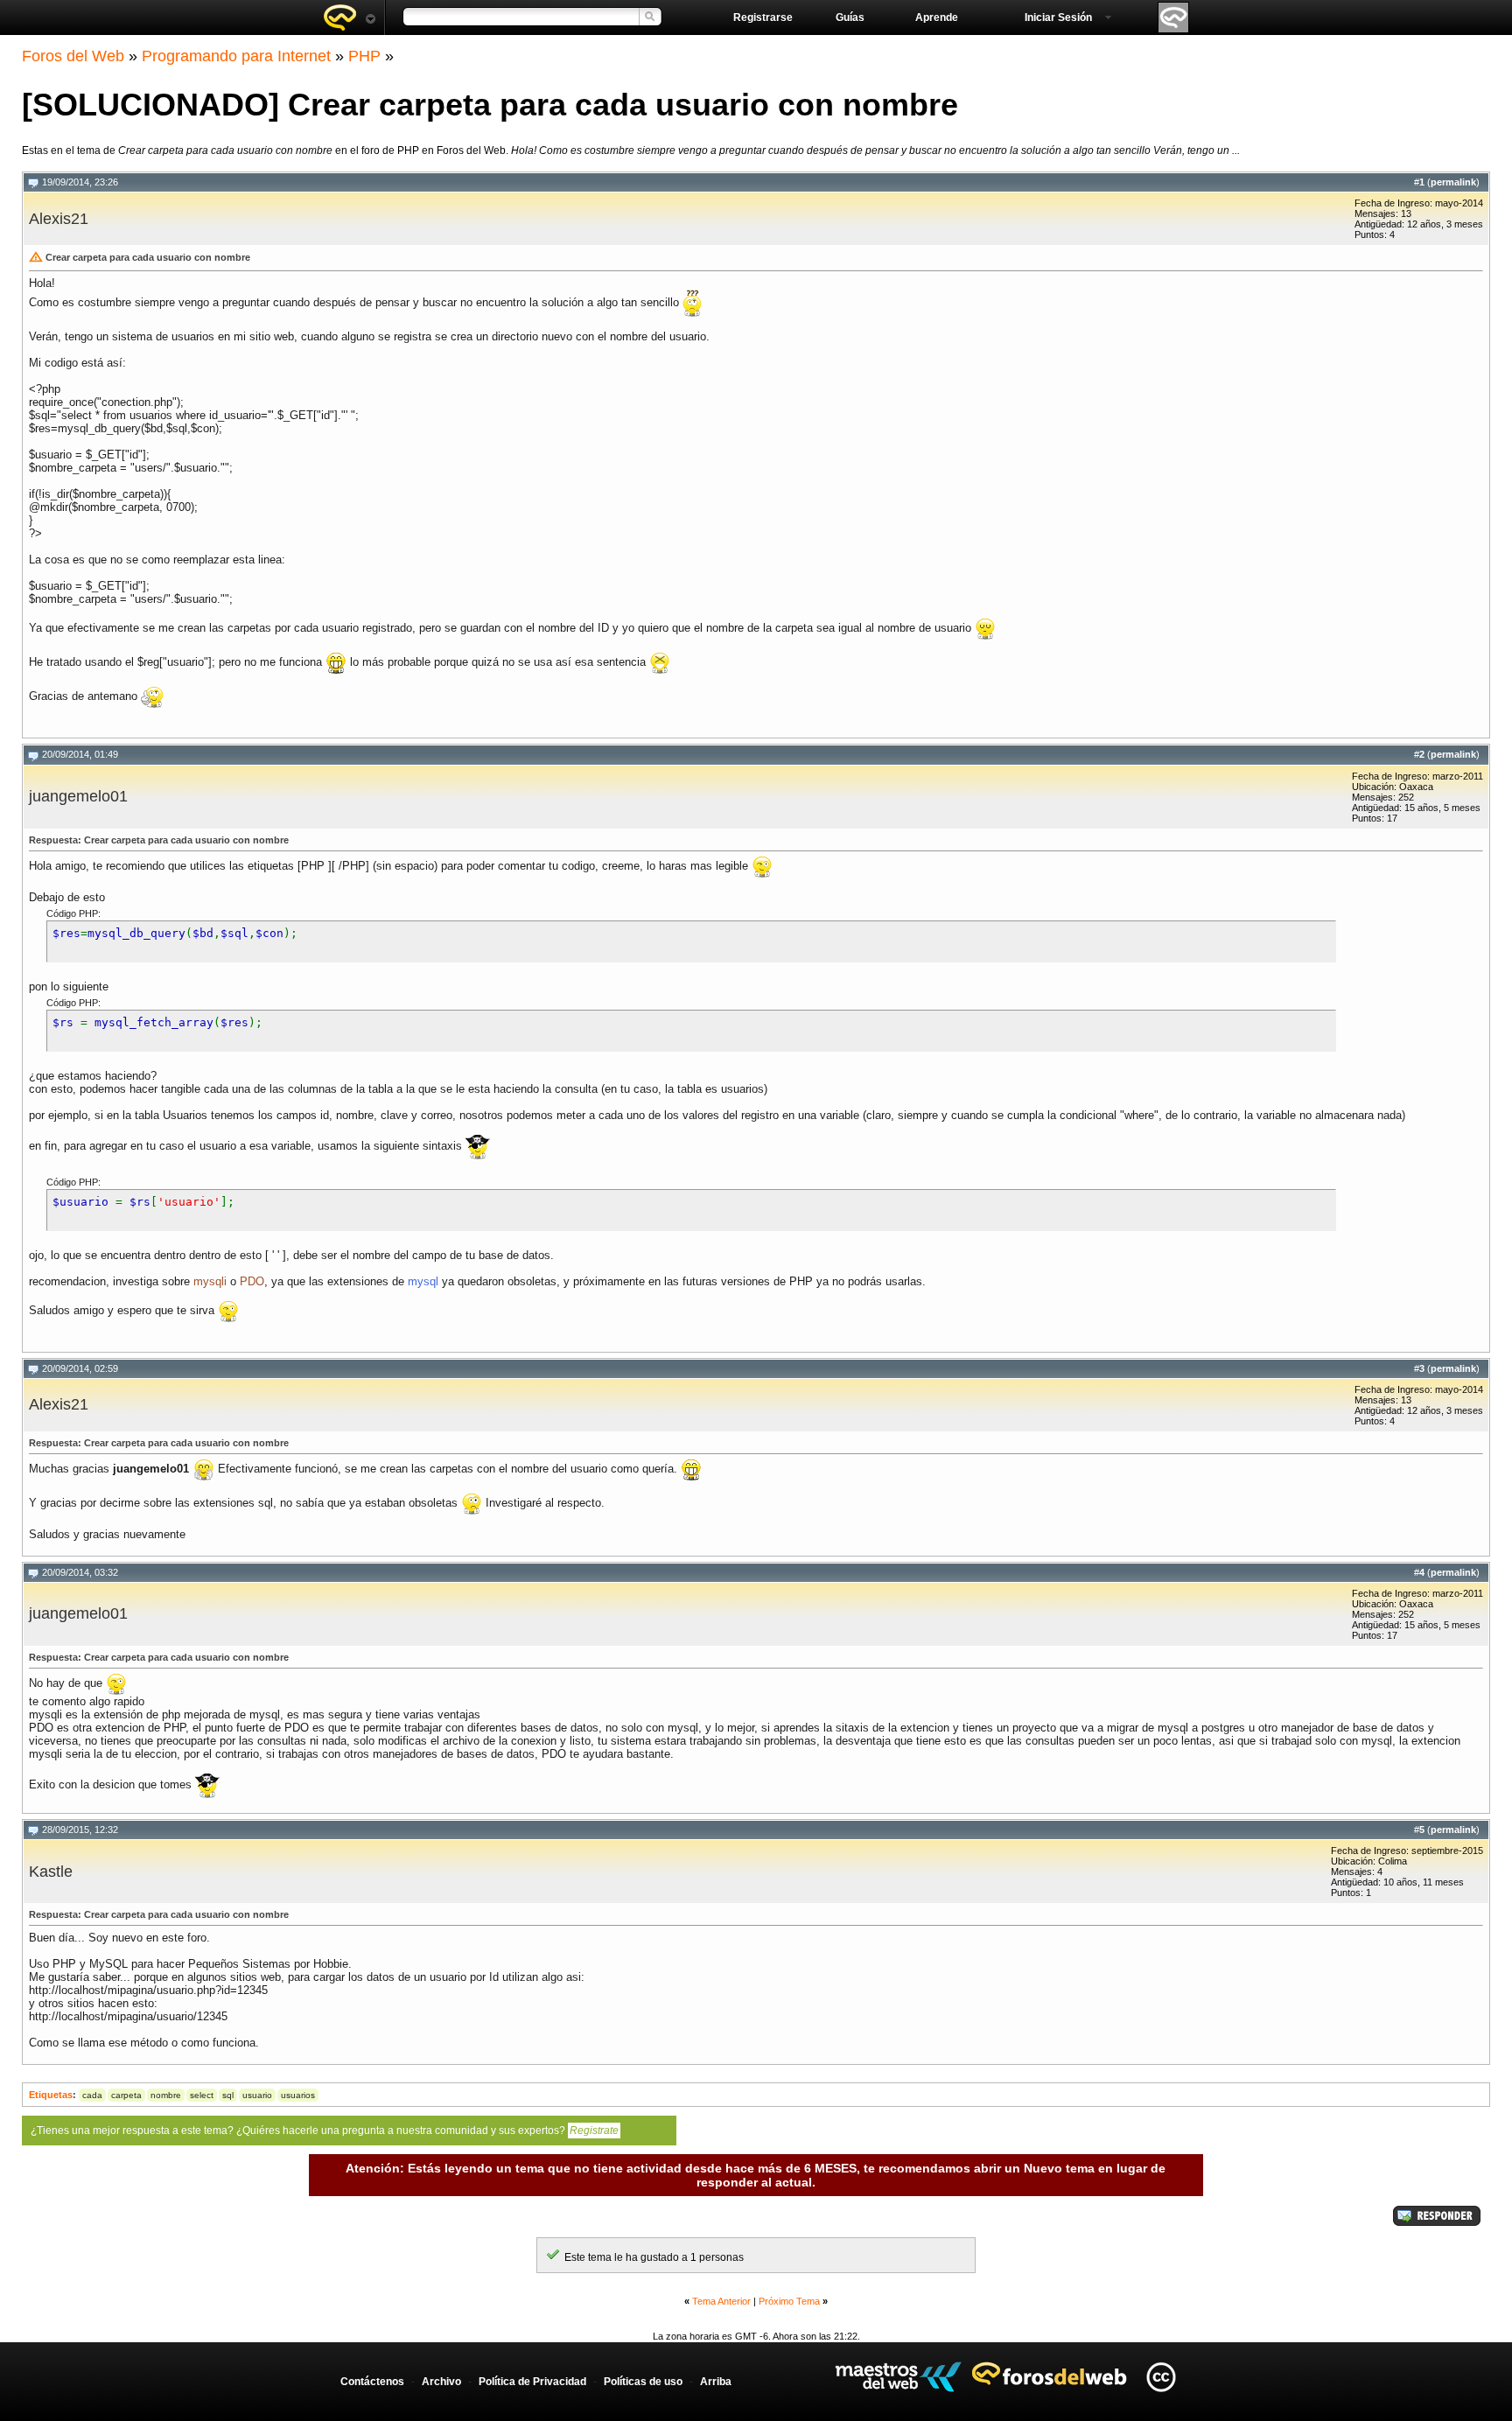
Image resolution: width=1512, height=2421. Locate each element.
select (202, 2095)
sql (228, 2095)
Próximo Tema (789, 2301)
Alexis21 (59, 219)
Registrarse (763, 17)
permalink (1453, 182)
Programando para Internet (236, 56)
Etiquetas (51, 2095)
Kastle (51, 1872)
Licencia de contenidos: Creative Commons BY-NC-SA (1161, 2377)
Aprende (937, 17)
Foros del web (349, 17)
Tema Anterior (721, 2301)
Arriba (716, 2382)
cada (92, 2095)
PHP (364, 56)
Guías (850, 17)
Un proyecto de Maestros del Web (898, 2377)
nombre (166, 2095)
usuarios (298, 2095)
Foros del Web (73, 56)
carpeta (126, 2095)
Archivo (441, 2382)
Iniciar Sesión (1058, 17)
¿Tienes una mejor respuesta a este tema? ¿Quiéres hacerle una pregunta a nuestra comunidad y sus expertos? (325, 2131)
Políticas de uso (643, 2382)
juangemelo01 (78, 796)
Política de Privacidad (532, 2382)
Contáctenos (372, 2382)
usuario (257, 2095)
